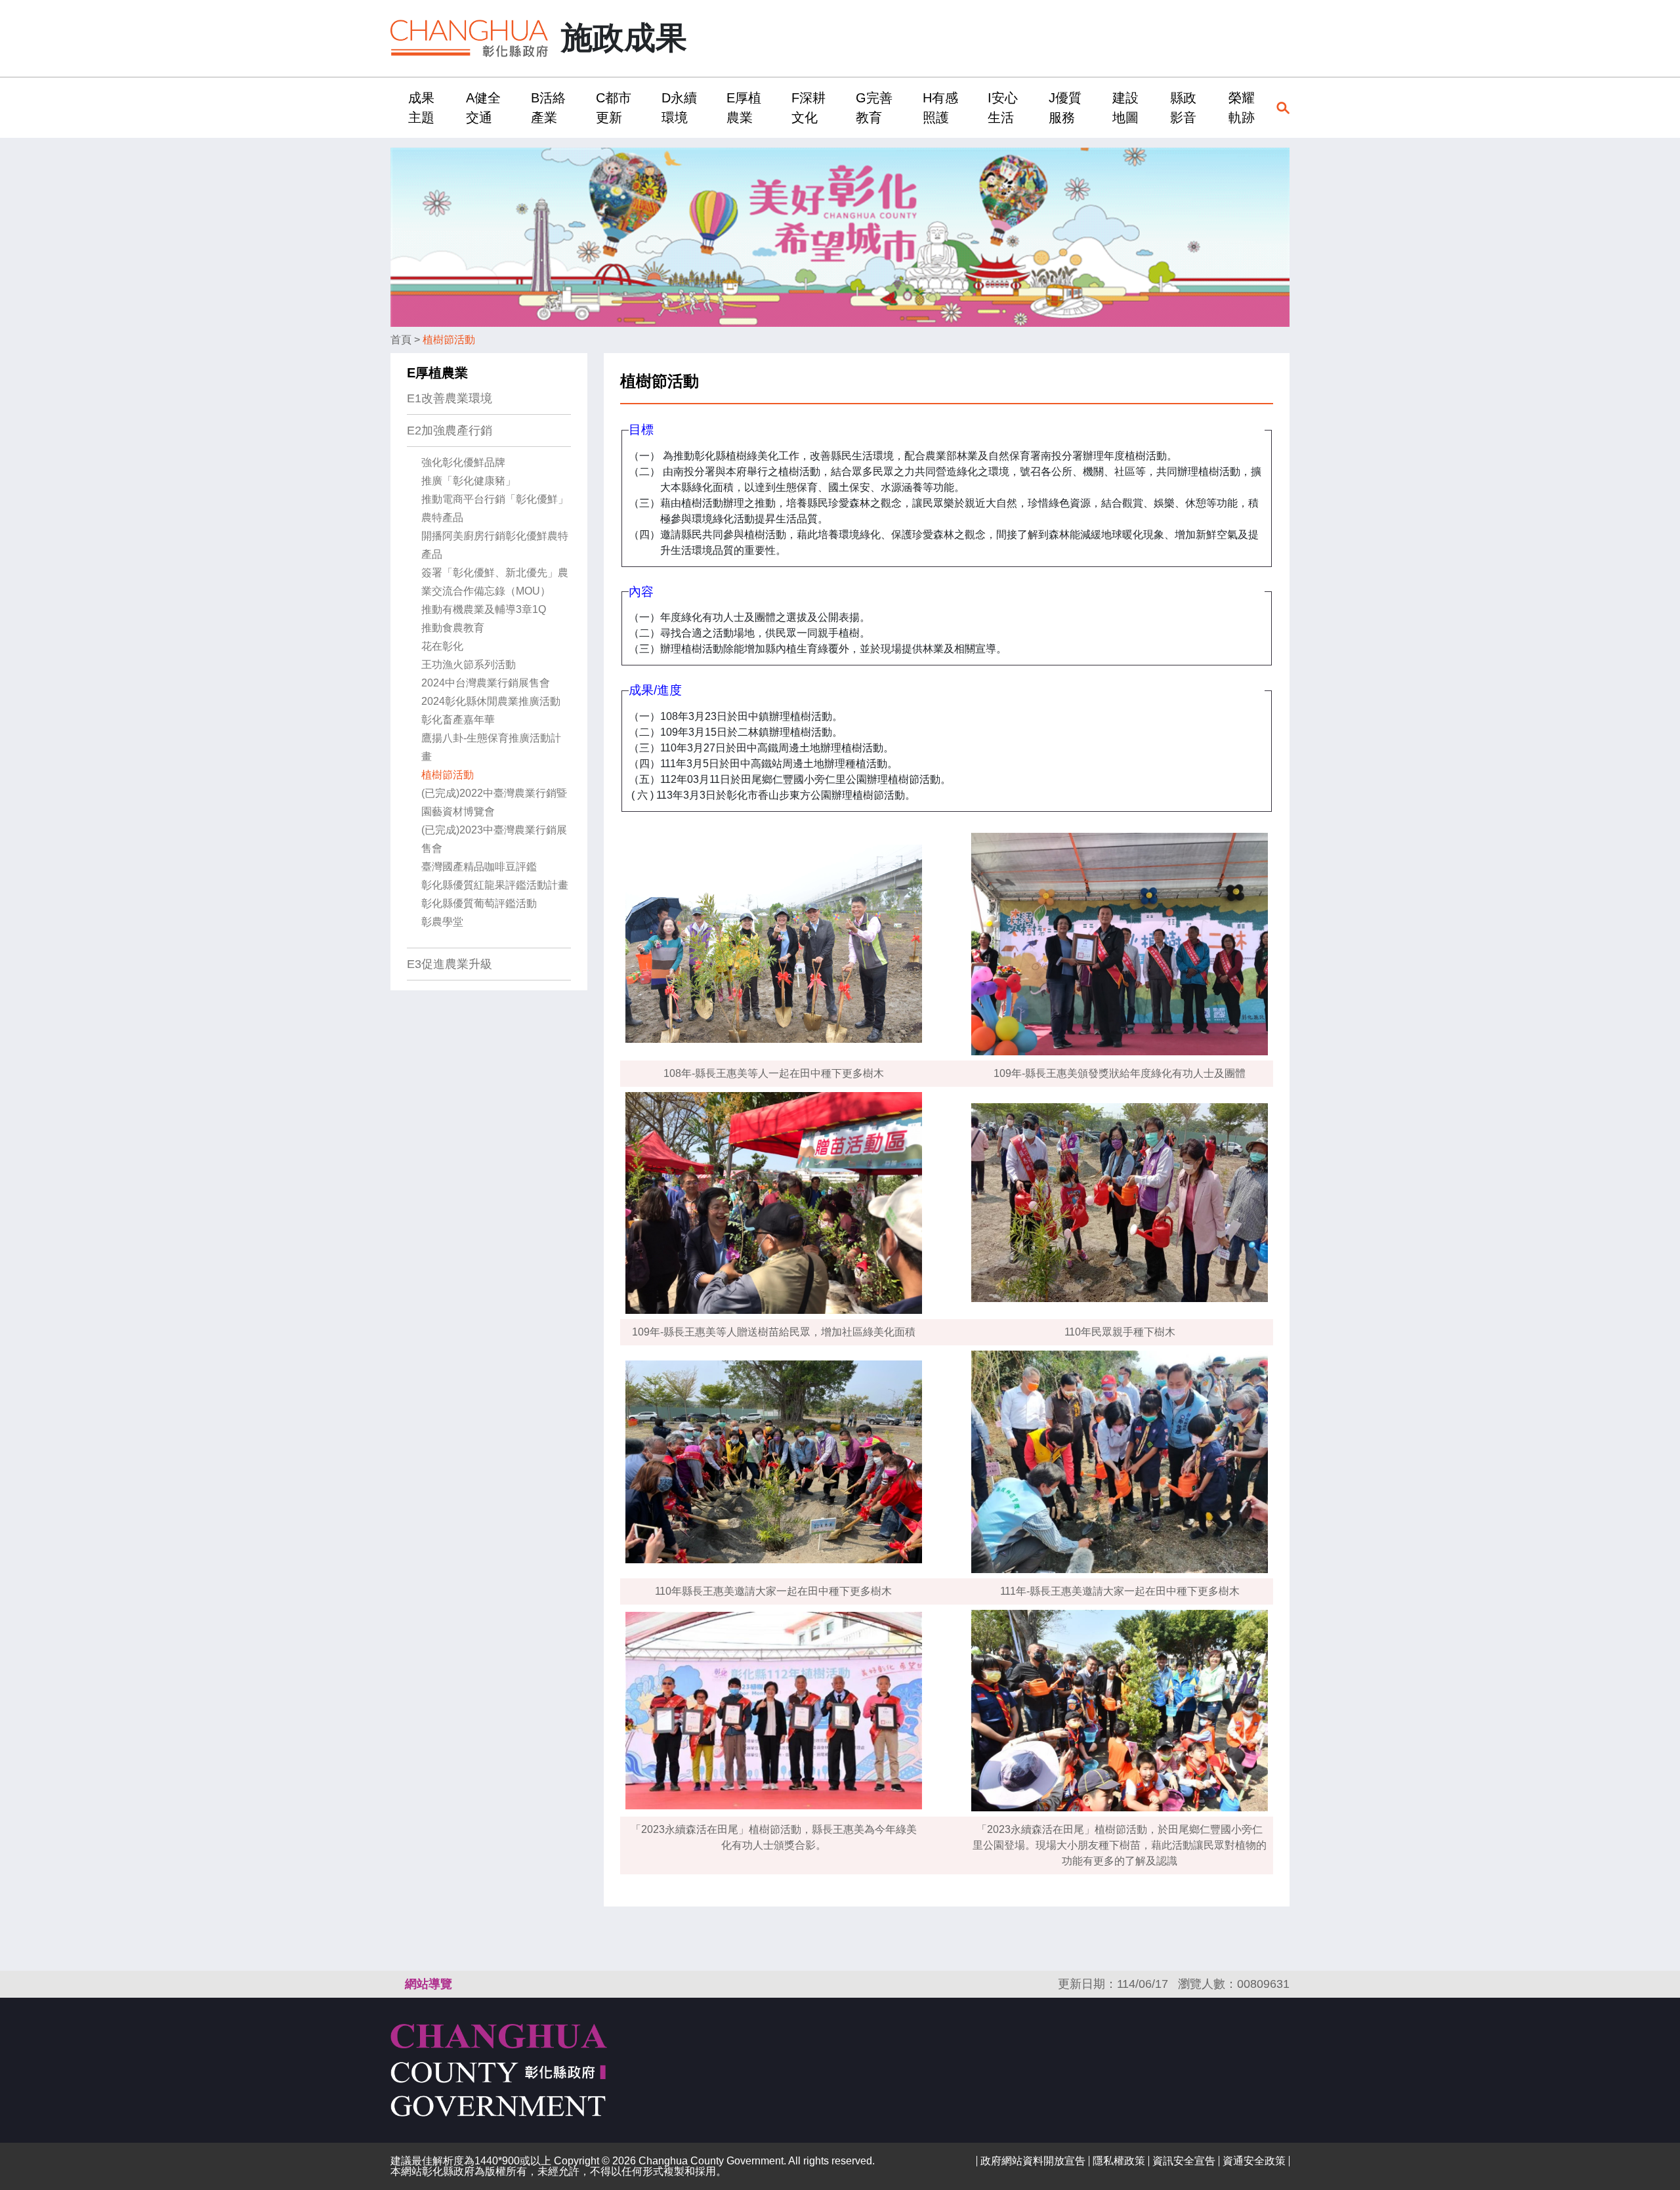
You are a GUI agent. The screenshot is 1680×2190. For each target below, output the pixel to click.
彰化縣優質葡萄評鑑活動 (479, 903)
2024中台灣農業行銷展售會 (486, 683)
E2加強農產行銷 (450, 431)
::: (394, 107)
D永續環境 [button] (679, 108)
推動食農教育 (453, 628)
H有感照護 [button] (940, 108)
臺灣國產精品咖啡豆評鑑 (479, 867)
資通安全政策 (1254, 2161)
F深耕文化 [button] (808, 108)
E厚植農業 (437, 373)
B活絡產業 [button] (548, 108)
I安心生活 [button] (1003, 108)
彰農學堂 (442, 922)
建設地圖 (1125, 108)
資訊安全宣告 (1184, 2161)
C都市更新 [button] (614, 108)
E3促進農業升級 (450, 964)
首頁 (401, 340)
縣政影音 (1183, 108)
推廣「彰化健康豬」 (469, 481)
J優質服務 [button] (1065, 108)
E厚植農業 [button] (744, 108)
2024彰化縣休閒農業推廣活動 (491, 701)
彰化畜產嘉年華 (458, 720)
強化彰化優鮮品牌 (463, 462)
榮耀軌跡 (1242, 108)
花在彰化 (442, 646)
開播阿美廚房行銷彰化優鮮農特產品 (495, 545)
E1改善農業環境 (450, 398)
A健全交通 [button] (483, 108)
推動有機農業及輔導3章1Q (484, 609)
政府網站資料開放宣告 (1033, 2161)
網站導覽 (429, 1984)
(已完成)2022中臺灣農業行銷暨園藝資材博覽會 (494, 802)
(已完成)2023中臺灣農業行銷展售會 (494, 839)
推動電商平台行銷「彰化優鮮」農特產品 (495, 508)
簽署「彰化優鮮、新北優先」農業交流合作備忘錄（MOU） (495, 582)
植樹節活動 (449, 340)
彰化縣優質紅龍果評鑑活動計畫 (495, 885)
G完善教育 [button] (874, 108)
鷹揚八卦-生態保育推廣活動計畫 (491, 747)
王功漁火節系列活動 (469, 664)
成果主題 (421, 108)
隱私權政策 (1119, 2161)
